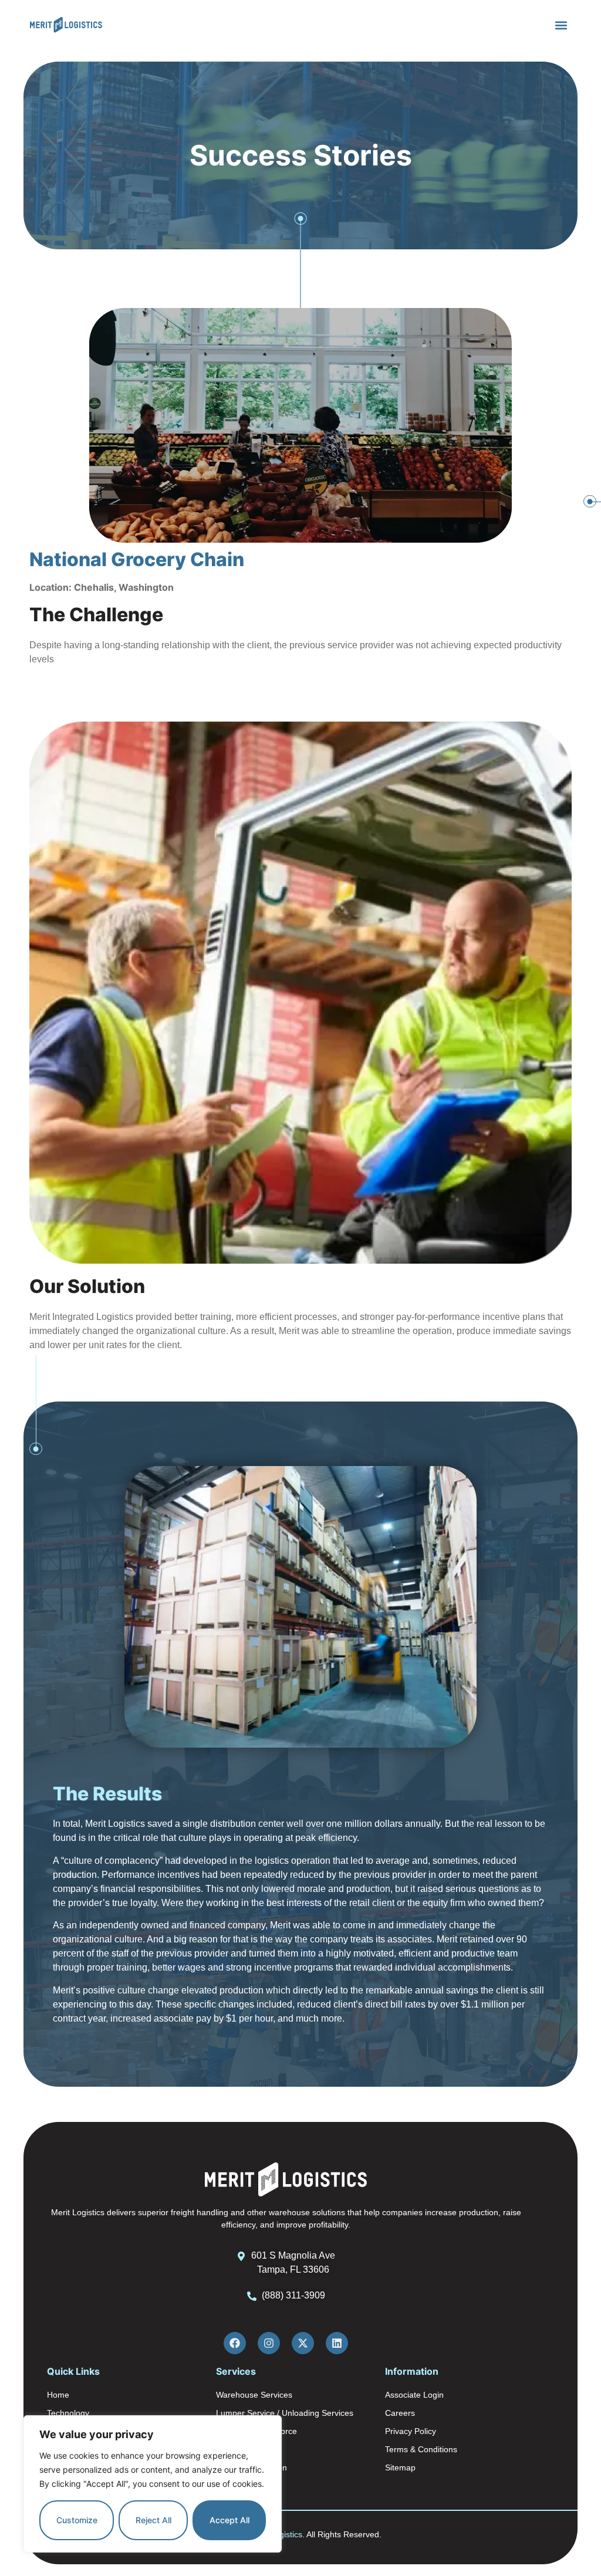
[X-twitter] (303, 2343)
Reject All (153, 2520)
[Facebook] (235, 2343)
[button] (561, 25)
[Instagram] (269, 2343)
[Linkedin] (337, 2343)
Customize (77, 2520)
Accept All (229, 2520)
